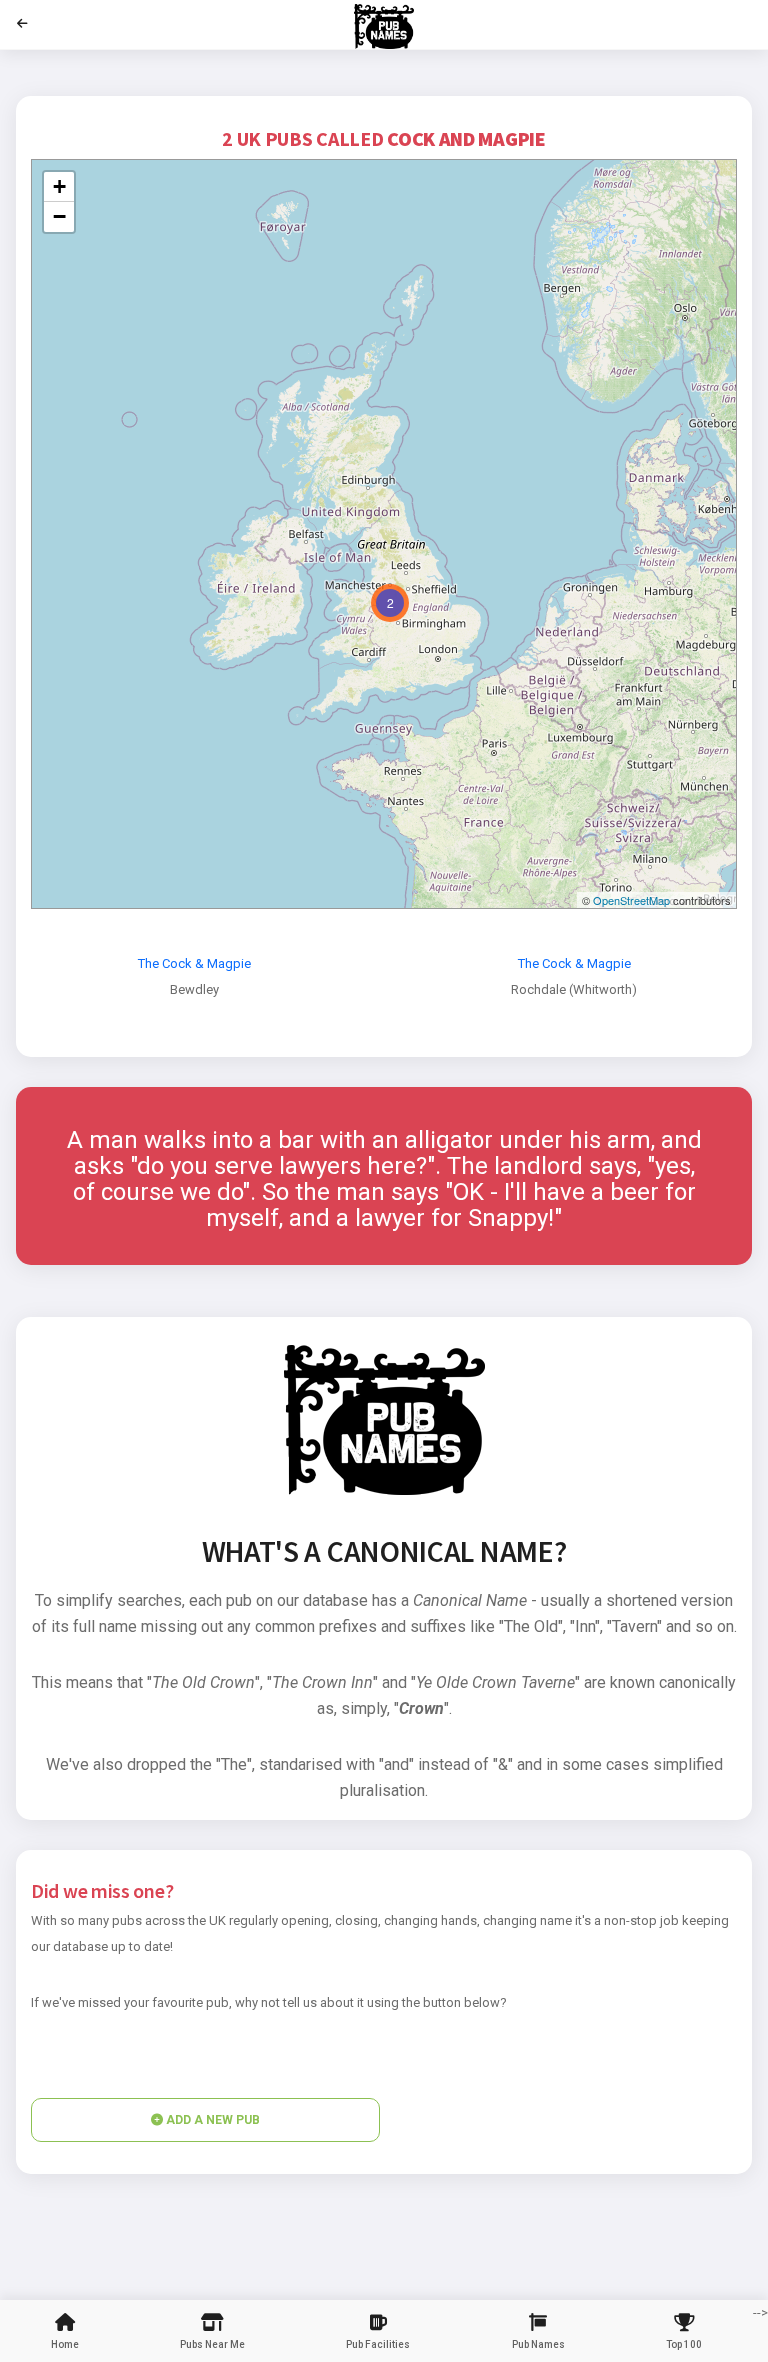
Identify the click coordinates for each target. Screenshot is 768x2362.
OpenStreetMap (631, 900)
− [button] (59, 216)
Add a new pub (211, 2120)
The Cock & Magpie (194, 963)
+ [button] (59, 186)
